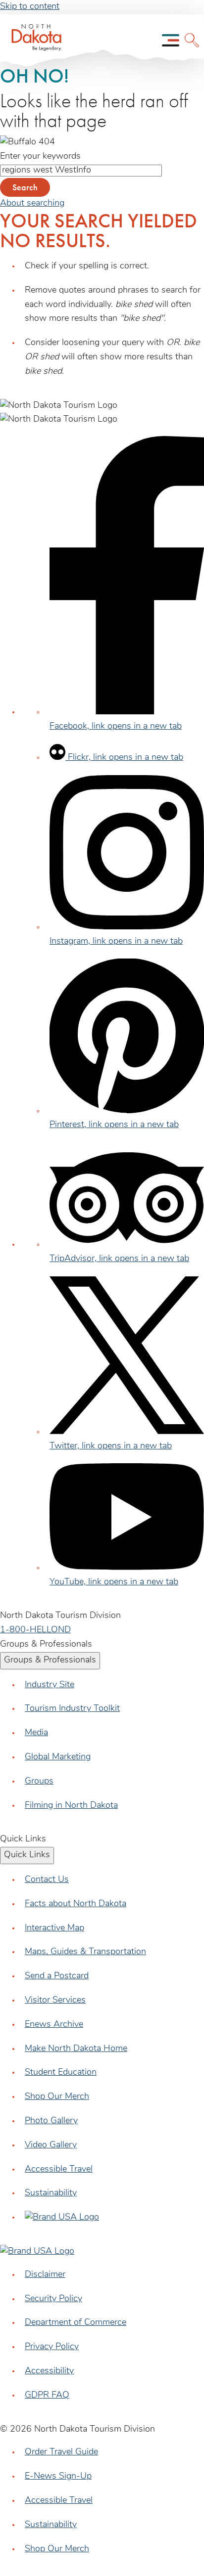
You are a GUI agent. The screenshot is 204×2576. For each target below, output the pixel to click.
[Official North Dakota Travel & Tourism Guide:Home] (33, 40)
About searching (32, 204)
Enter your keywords (40, 157)
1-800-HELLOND (35, 1630)
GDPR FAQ (47, 2396)
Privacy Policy (52, 2347)
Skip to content (30, 7)
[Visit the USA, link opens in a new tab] (62, 2218)
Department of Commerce (76, 2323)
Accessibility (49, 2371)
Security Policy (53, 2299)
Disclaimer (45, 2275)
